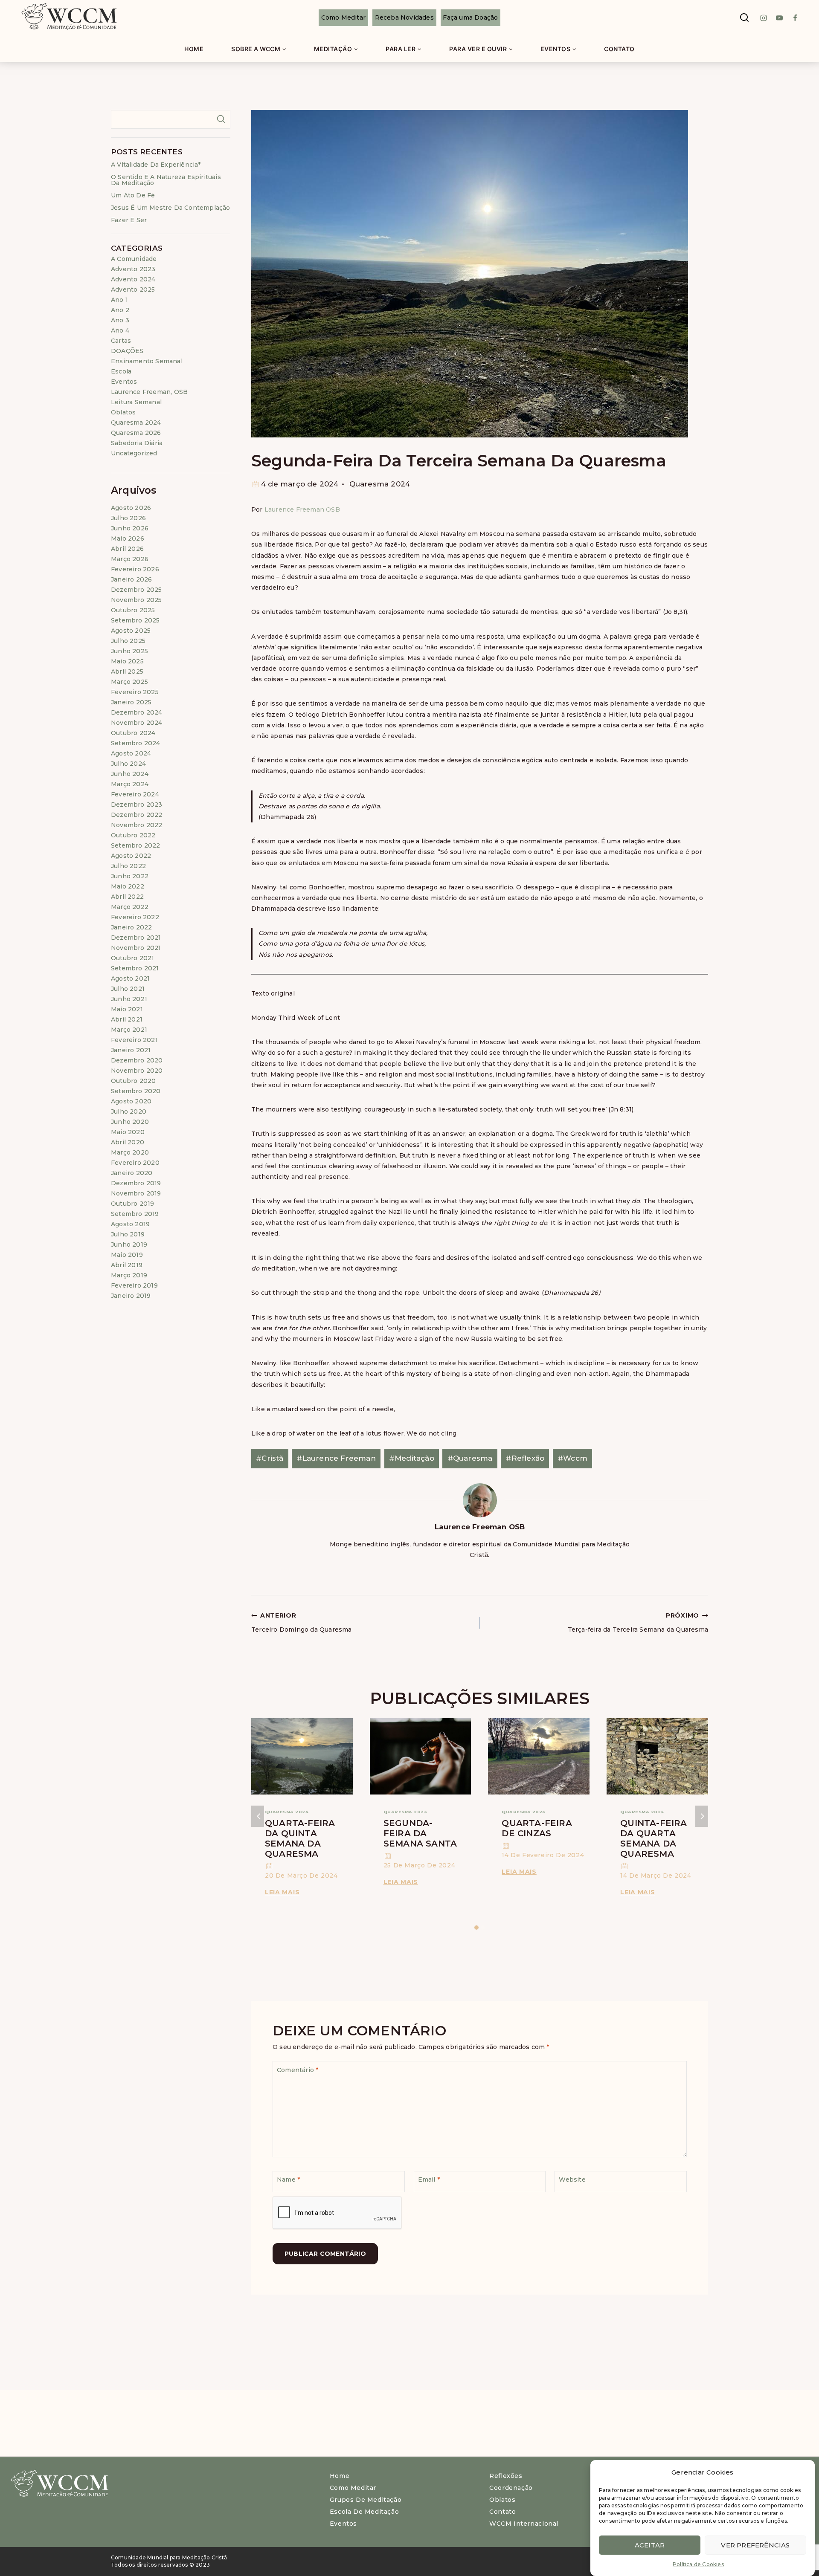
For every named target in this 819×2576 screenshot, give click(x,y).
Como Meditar (343, 17)
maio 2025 (127, 661)
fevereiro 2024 (135, 794)
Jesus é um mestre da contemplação (171, 208)
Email (429, 2179)
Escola (121, 371)
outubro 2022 (133, 835)
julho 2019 (128, 1234)
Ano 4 (120, 330)
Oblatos (123, 412)
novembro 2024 (137, 723)
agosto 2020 (131, 1101)
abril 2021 (127, 1019)
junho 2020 (130, 1122)
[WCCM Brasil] (68, 18)
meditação (412, 1458)
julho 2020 (129, 1111)
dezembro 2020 (137, 1060)
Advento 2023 (133, 269)
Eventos (124, 382)
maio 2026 (128, 538)
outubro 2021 (132, 958)
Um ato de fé (133, 195)
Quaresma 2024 (380, 484)
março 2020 (130, 1152)
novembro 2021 (136, 948)
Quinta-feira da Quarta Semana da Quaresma (653, 1838)
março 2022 (130, 907)
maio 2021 (127, 1009)
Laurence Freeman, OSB (149, 392)
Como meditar (353, 2488)
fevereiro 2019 (134, 1285)
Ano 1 (119, 300)
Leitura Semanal (136, 402)
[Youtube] (779, 18)
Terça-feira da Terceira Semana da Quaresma (638, 1622)
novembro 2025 (136, 600)
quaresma (470, 1458)
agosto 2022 (131, 856)
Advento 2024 (133, 279)
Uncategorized (134, 453)
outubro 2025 (133, 610)
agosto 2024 (131, 753)
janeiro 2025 (131, 702)
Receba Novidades (404, 17)
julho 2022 (128, 866)
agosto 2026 (131, 508)
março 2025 (129, 682)
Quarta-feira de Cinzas (537, 1828)
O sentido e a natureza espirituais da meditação (166, 180)
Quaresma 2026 (136, 433)
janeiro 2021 (131, 1050)
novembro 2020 (137, 1071)
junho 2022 (130, 876)
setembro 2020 (136, 1091)
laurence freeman (336, 1458)
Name (288, 2179)
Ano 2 (120, 310)
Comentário (298, 2070)
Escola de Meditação (364, 2512)
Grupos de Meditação (366, 2500)
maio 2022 (128, 886)
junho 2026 (130, 528)
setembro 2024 (136, 743)
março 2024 (130, 784)
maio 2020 (128, 1132)
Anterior (258, 1816)
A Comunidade (134, 259)
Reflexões (506, 2476)
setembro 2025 (135, 620)
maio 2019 (127, 1255)
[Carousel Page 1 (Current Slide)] (477, 1928)
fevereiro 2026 (135, 569)
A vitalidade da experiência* (156, 165)
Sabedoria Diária (137, 443)
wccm (572, 1458)
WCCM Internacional (524, 2524)
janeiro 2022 (131, 927)
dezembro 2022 (137, 815)
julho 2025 (128, 641)
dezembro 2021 (136, 938)
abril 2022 (127, 897)
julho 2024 (128, 764)
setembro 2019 (135, 1214)
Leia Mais (284, 1892)
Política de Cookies (698, 2564)
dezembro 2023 (137, 805)
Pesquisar (221, 119)
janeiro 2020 (132, 1173)
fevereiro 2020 (135, 1163)
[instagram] (764, 18)
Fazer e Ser (129, 220)
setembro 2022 (136, 845)
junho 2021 (129, 999)
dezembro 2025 (136, 590)
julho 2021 (128, 989)
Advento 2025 (133, 289)
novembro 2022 (137, 825)
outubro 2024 (133, 733)
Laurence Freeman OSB (302, 509)
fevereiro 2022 (135, 917)
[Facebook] (795, 18)
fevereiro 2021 (134, 1040)
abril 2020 (128, 1142)
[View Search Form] (744, 18)
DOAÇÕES (127, 351)
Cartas (121, 341)
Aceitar (650, 2545)
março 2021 (129, 1030)
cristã (270, 1458)
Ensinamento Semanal (147, 361)
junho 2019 (129, 1245)
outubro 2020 (133, 1081)
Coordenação (511, 2488)
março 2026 (130, 559)
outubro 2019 (132, 1204)
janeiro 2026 (131, 579)
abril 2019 (127, 1265)
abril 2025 (127, 671)
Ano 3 (120, 320)
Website (572, 2179)
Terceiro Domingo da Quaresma (302, 1622)
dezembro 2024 (137, 712)
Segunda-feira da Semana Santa (420, 1833)
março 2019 (129, 1275)
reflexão (525, 1458)
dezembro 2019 (136, 1183)
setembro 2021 (135, 968)
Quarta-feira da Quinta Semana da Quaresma (300, 1838)
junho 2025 (129, 651)
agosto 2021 (130, 978)
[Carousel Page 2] (483, 1928)
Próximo (702, 1816)
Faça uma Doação (470, 17)
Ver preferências (755, 2545)
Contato (619, 49)
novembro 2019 (136, 1193)
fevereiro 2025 (135, 692)
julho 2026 (128, 518)
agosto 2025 (131, 631)
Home (194, 49)
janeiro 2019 (131, 1296)
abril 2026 (127, 549)
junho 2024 (130, 774)
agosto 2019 (130, 1224)
